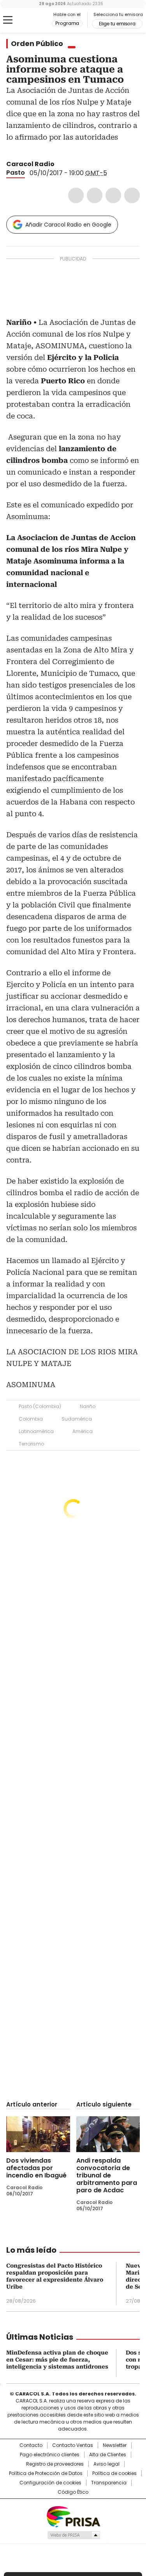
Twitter (95, 195)
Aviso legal (106, 2464)
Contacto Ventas (73, 2445)
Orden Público (37, 44)
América (83, 1431)
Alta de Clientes (108, 2455)
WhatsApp (132, 195)
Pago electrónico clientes (50, 2455)
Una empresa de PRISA (73, 2516)
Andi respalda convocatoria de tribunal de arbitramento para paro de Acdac (107, 2175)
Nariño (88, 1406)
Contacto (31, 2445)
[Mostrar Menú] (8, 20)
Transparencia (109, 2483)
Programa (67, 23)
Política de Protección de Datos (46, 2473)
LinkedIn (113, 195)
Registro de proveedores (55, 2464)
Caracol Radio (39, 20)
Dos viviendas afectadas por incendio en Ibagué (36, 2168)
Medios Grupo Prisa (73, 2535)
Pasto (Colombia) (40, 1406)
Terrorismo (31, 1444)
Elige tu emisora (117, 24)
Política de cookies (114, 2473)
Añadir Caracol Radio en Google (68, 225)
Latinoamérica (36, 1431)
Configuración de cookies (50, 2483)
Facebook (76, 195)
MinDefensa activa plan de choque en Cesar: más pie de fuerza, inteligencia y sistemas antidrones (57, 2360)
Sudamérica (77, 1419)
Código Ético (73, 2492)
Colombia (31, 1419)
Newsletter (115, 2445)
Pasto (16, 173)
